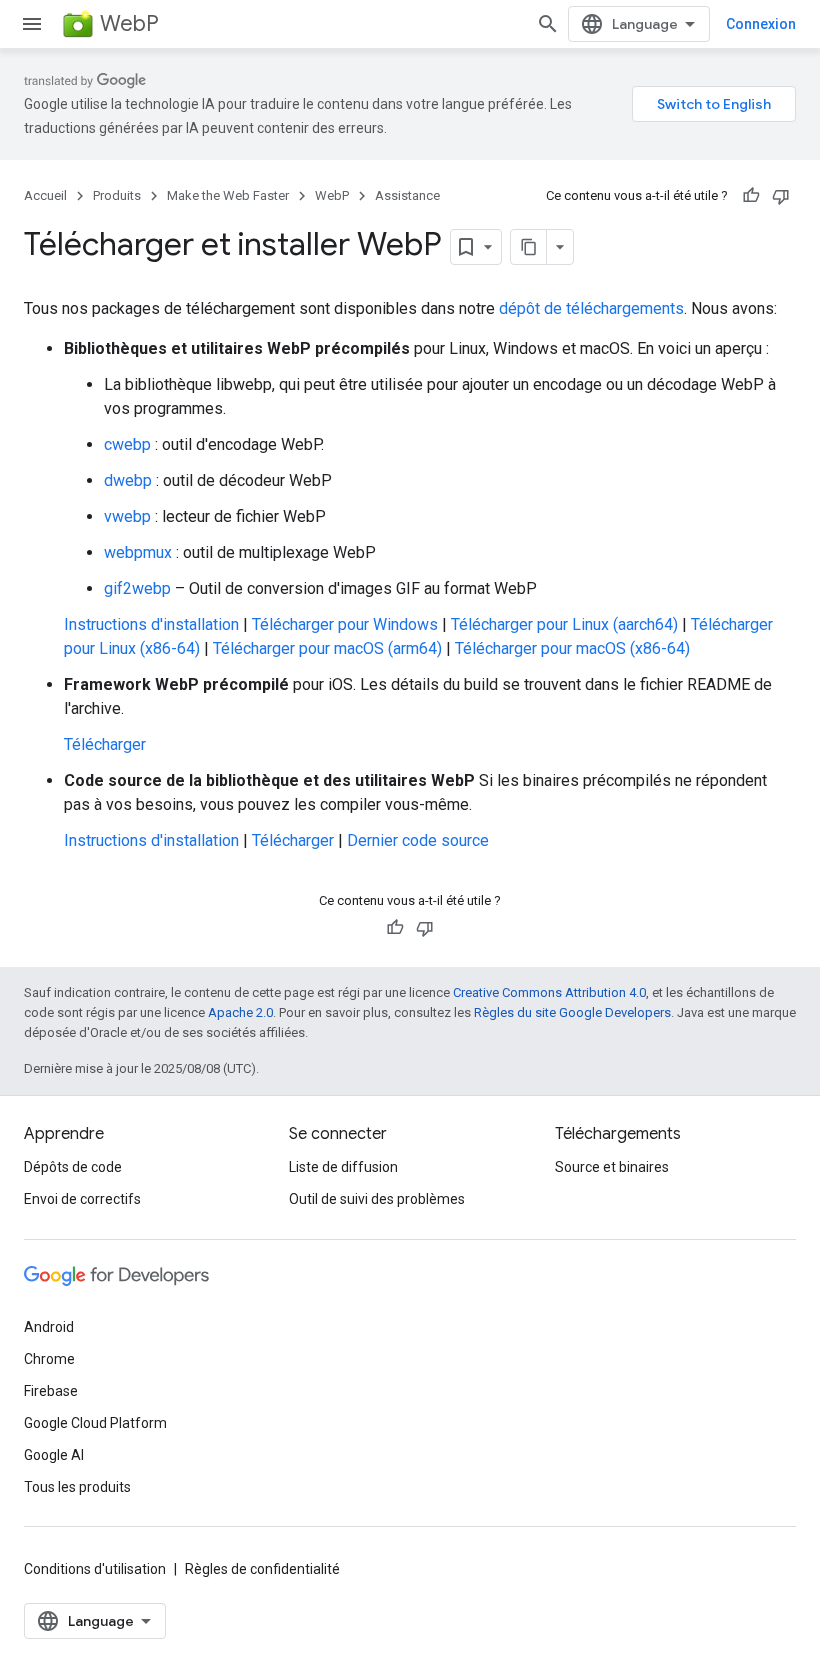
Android (49, 1327)
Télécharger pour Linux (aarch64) (564, 624)
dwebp (128, 480)
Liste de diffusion (343, 1167)
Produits (117, 195)
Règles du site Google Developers (572, 1012)
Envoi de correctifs (82, 1199)
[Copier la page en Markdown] (529, 247)
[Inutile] (781, 196)
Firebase (51, 1391)
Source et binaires (612, 1167)
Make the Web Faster (228, 195)
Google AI (54, 1455)
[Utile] (751, 196)
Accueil (45, 195)
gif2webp (137, 588)
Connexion (761, 24)
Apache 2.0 (240, 1012)
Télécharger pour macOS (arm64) (327, 648)
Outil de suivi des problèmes (377, 1199)
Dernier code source (418, 840)
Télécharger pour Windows (345, 624)
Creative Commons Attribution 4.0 (549, 992)
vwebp (127, 516)
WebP (129, 23)
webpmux (138, 552)
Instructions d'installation (151, 624)
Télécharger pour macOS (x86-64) (572, 648)
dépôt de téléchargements (591, 308)
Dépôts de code (73, 1167)
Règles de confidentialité (262, 1569)
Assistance (407, 195)
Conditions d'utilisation (95, 1569)
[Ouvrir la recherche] (548, 24)
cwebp (127, 444)
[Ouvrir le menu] (32, 24)
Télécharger (105, 744)
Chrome (49, 1359)
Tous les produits (77, 1487)
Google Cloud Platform (95, 1423)
